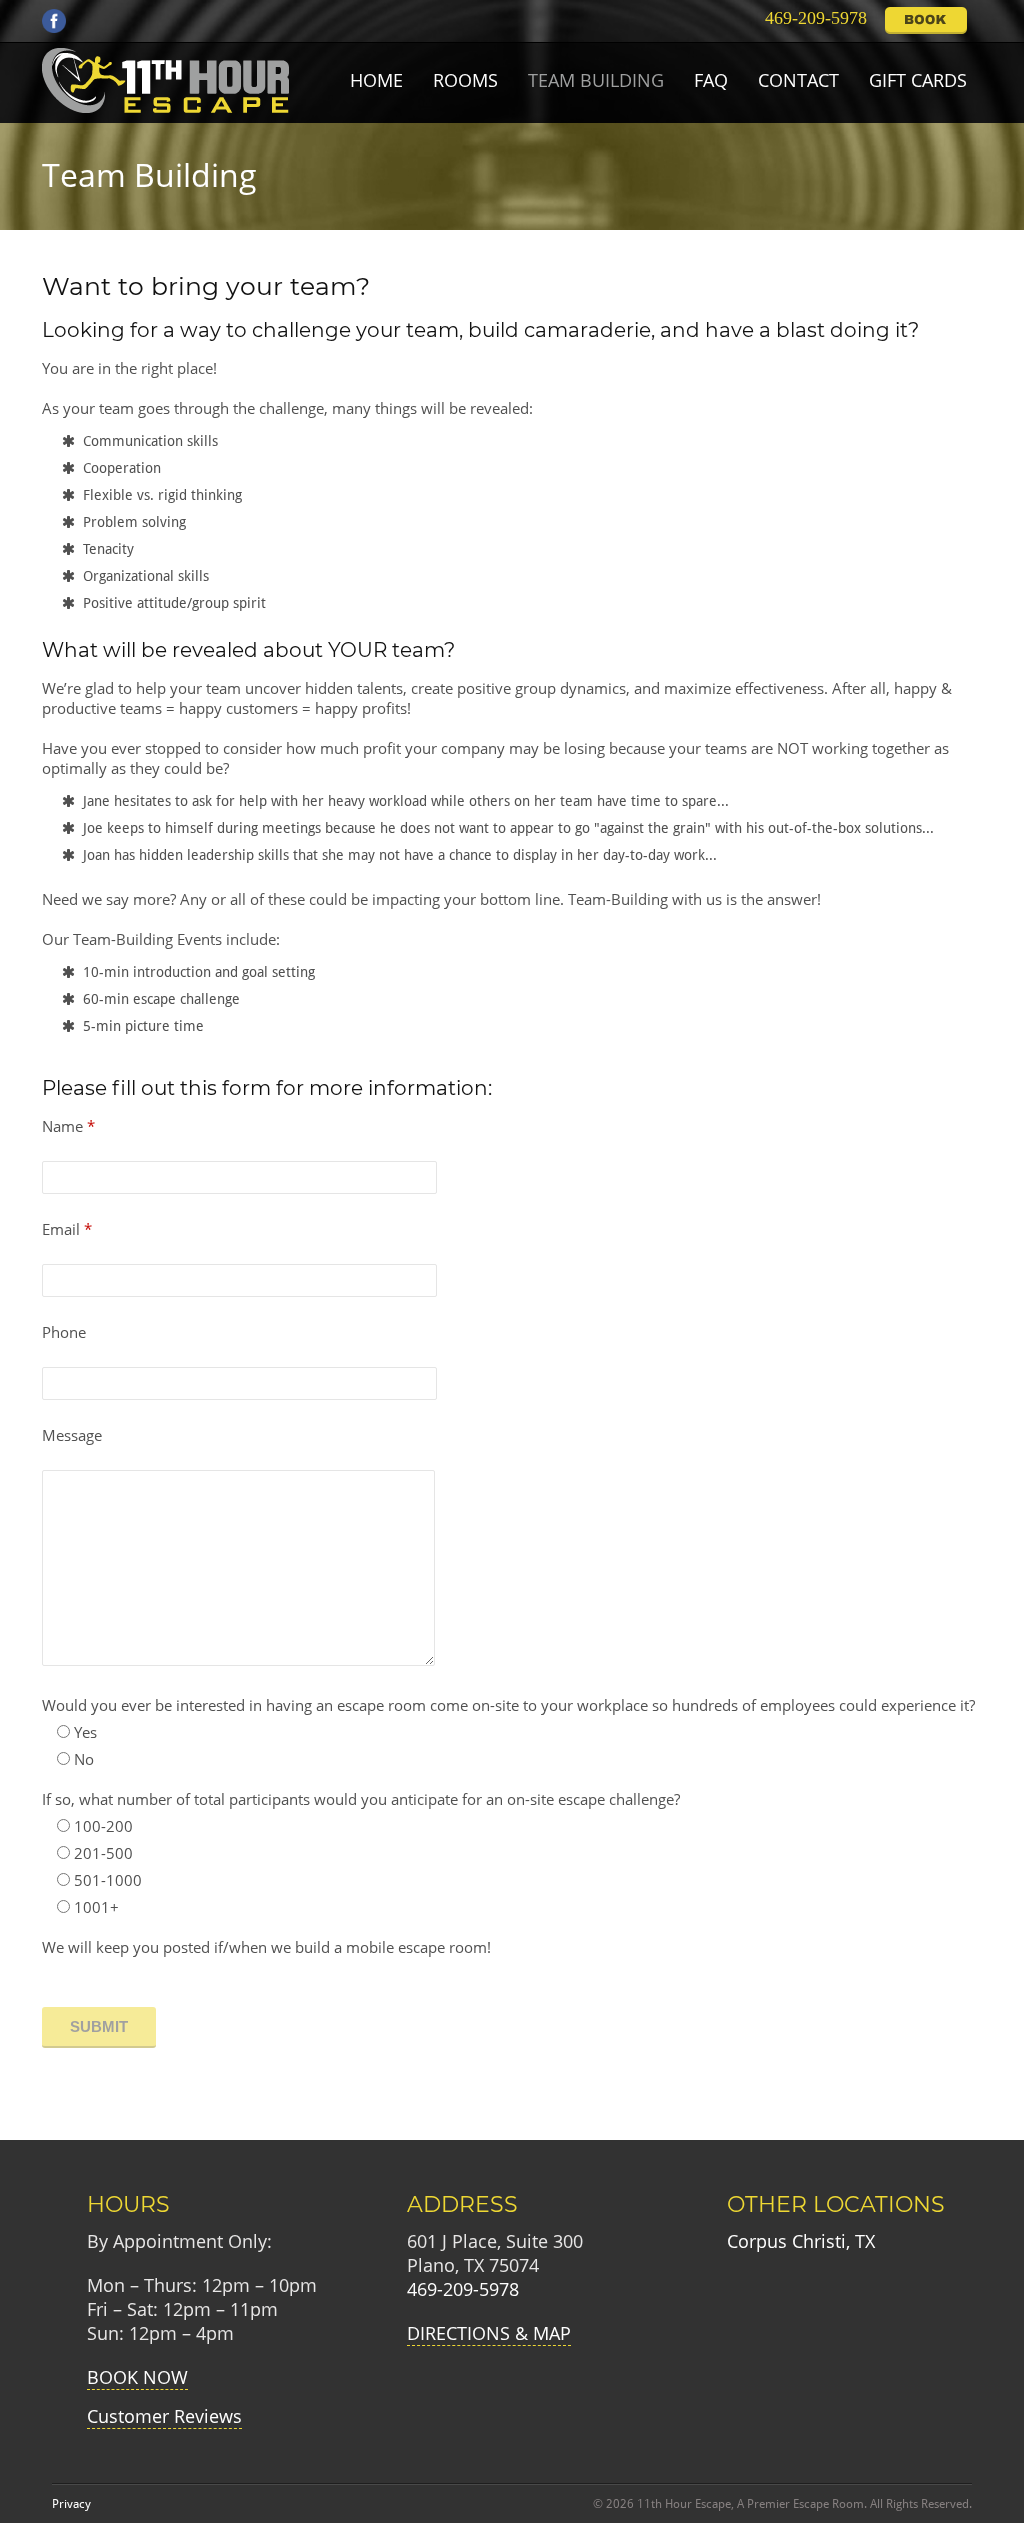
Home (376, 80)
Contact (798, 80)
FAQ (711, 80)
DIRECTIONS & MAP (489, 2333)
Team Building (596, 80)
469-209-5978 (811, 18)
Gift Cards (918, 80)
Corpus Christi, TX (801, 2241)
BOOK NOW (137, 2377)
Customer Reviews (164, 2416)
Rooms (465, 80)
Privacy (71, 2504)
